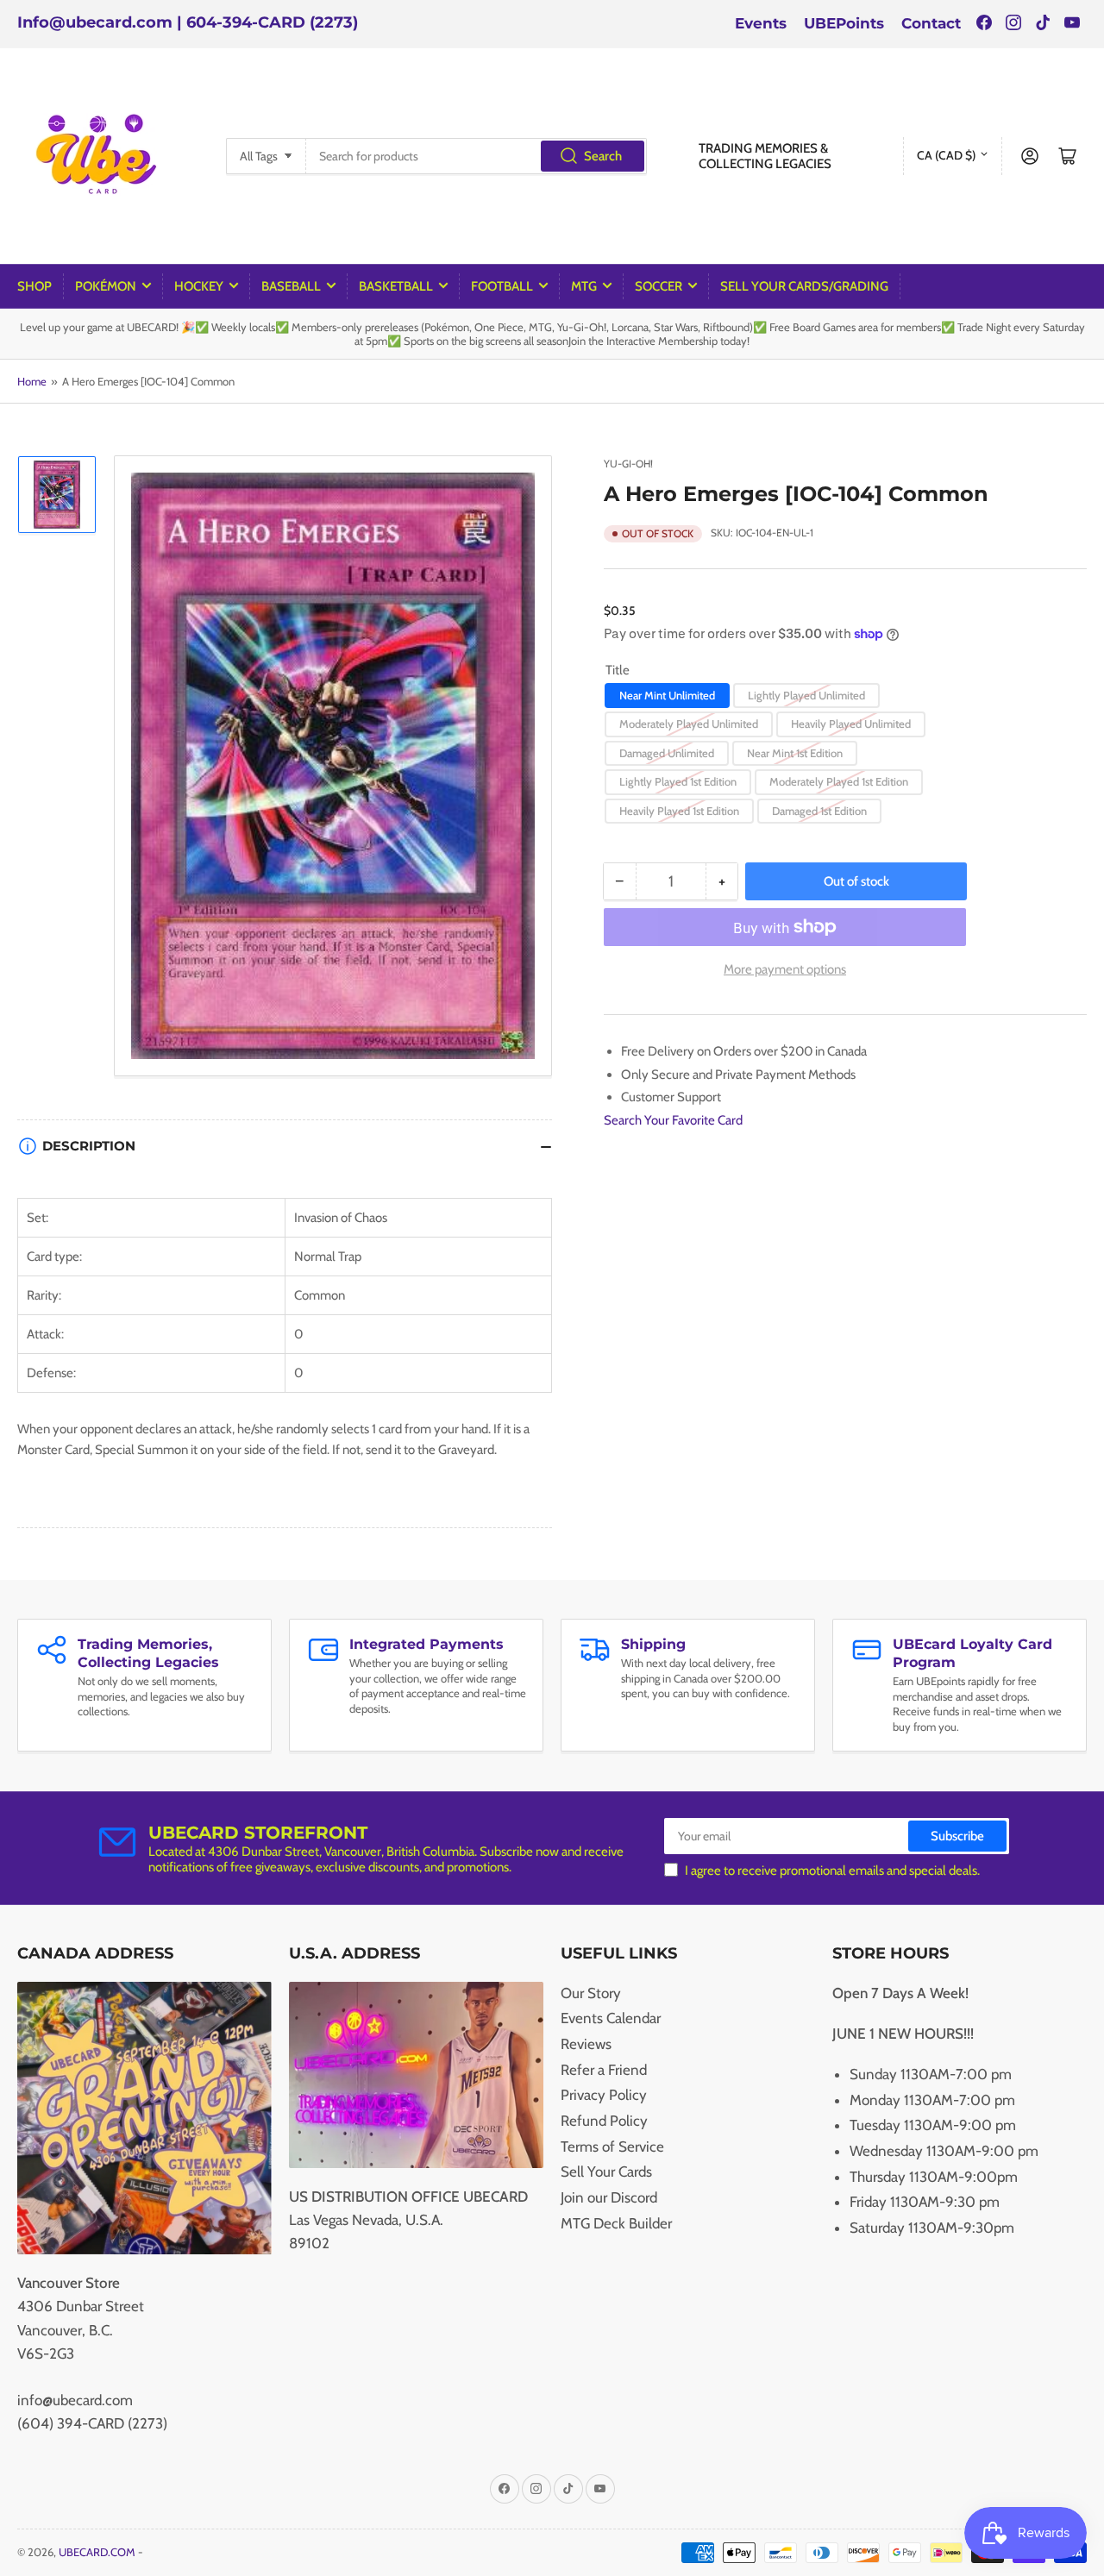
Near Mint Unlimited (667, 695)
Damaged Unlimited (667, 753)
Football (502, 286)
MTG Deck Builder (616, 2223)
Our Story (591, 1993)
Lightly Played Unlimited (806, 695)
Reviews (586, 2044)
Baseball (291, 286)
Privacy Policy (604, 2095)
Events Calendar (611, 2018)
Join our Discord (609, 2197)
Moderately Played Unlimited (689, 724)
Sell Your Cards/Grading (804, 286)
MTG (584, 286)
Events (761, 23)
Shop (34, 286)
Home (32, 381)
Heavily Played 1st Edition (679, 811)
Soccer (659, 286)
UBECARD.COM (97, 2552)
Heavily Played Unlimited (851, 724)
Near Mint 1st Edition (795, 753)
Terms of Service (612, 2147)
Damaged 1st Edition (819, 811)
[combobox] (476, 156)
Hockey (199, 286)
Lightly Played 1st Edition (678, 781)
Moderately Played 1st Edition (839, 781)
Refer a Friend (604, 2070)
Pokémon (106, 286)
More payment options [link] (785, 969)
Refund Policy (604, 2121)
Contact (931, 23)
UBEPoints (844, 23)
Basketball (396, 286)
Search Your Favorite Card (673, 1120)
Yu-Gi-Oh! (628, 464)
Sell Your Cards (606, 2172)
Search (603, 156)
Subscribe (957, 1836)
